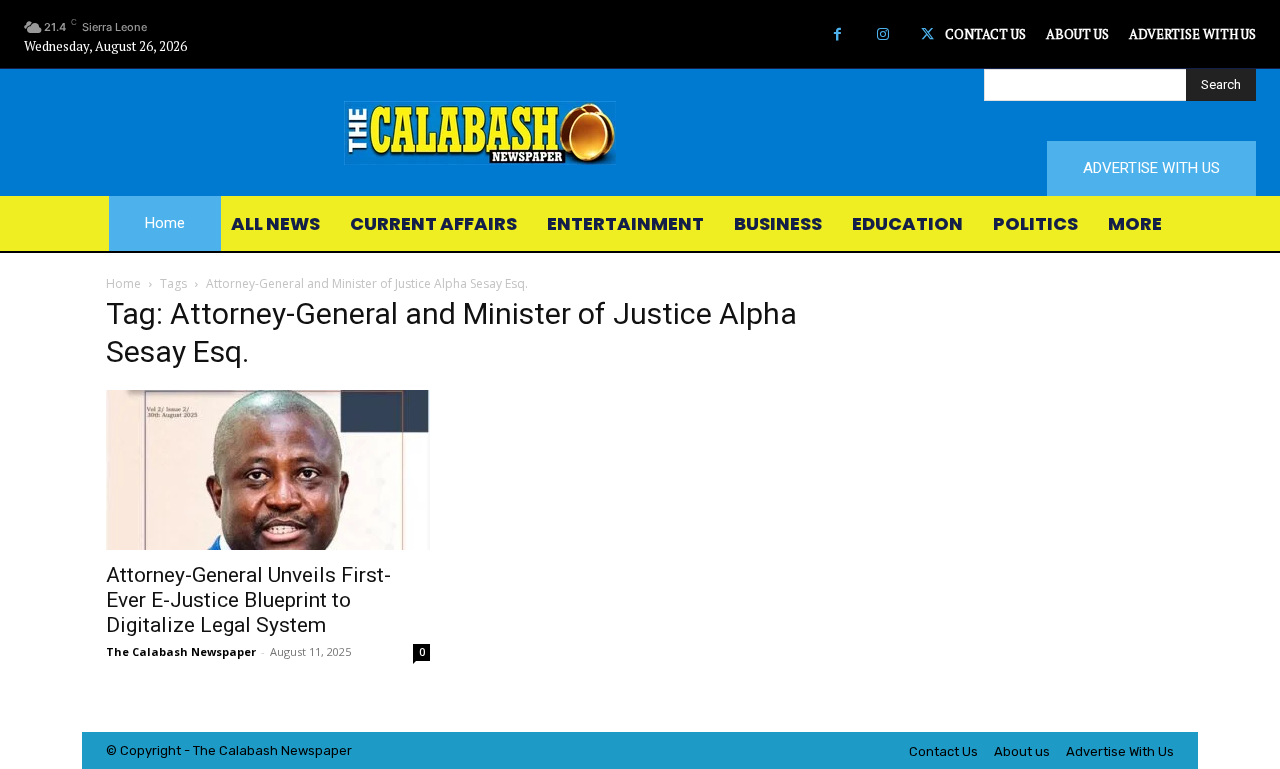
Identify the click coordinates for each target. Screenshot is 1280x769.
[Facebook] (837, 34)
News (298, 750)
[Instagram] (882, 34)
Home (123, 283)
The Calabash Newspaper (181, 651)
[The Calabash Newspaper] (640, 133)
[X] (927, 34)
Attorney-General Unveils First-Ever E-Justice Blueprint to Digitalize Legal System (248, 600)
